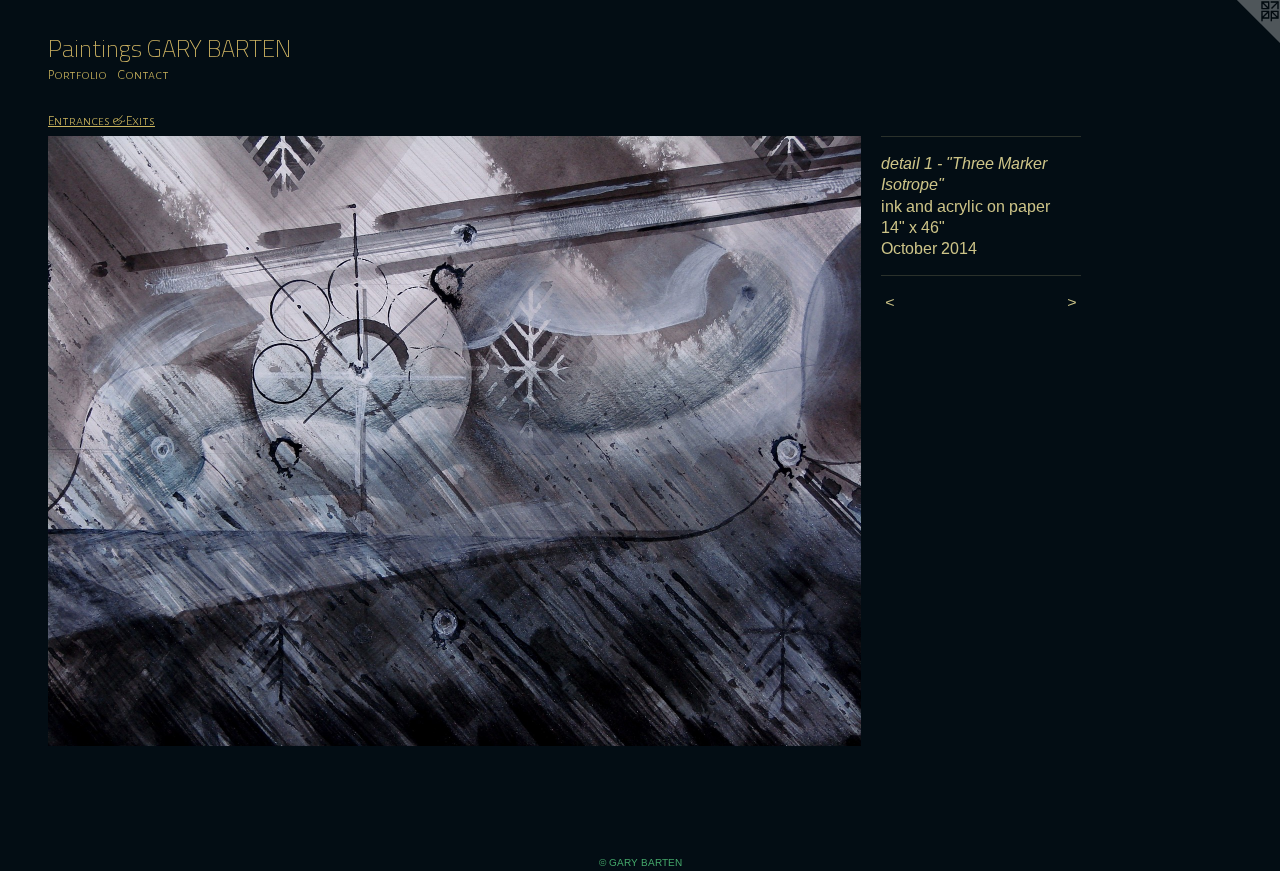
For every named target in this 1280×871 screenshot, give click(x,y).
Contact (143, 75)
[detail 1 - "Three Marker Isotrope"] (454, 441)
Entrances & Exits (101, 121)
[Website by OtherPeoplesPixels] (1240, 40)
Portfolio (77, 75)
